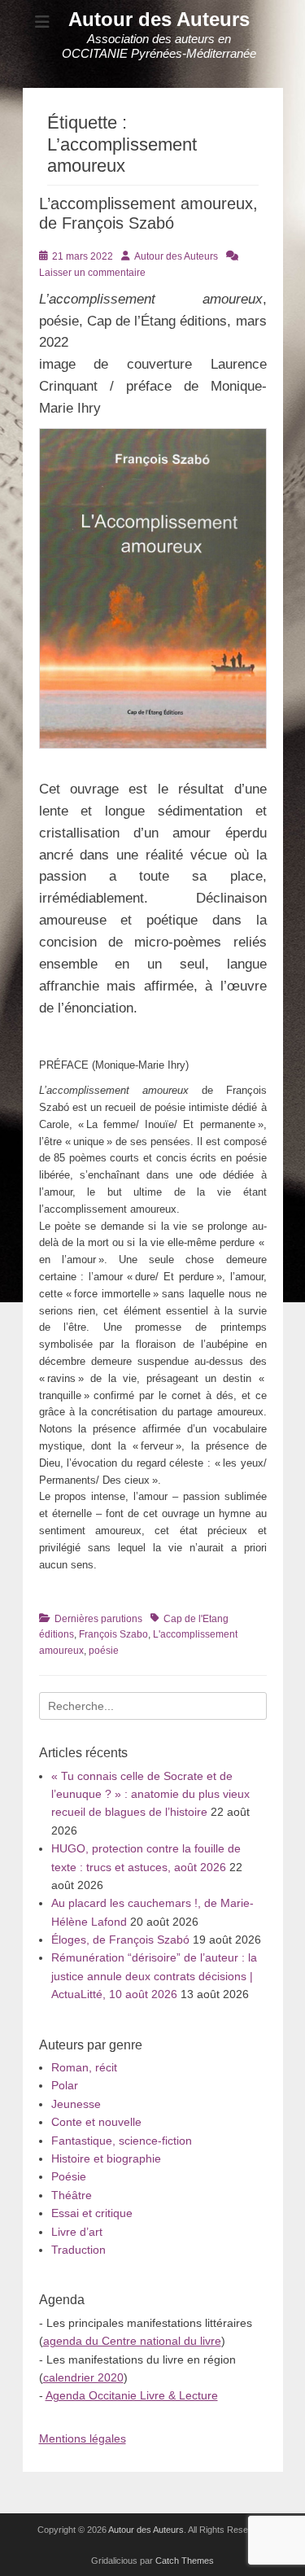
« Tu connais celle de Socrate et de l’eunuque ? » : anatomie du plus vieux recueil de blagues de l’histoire (150, 1794)
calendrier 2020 (83, 2377)
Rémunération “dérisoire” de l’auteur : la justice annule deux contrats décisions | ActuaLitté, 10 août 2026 (154, 1976)
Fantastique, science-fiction (122, 2141)
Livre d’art (77, 2232)
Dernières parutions (98, 1619)
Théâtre (72, 2195)
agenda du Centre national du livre (132, 2341)
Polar (65, 2085)
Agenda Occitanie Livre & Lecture (132, 2395)
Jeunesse (76, 2104)
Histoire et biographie (106, 2158)
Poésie (69, 2176)
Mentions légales (83, 2438)
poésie (104, 1651)
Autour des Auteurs (159, 19)
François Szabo (113, 1634)
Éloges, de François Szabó (120, 1940)
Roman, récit (84, 2067)
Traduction (78, 2250)
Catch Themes (185, 2561)
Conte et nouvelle (96, 2122)
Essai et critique (92, 2213)
